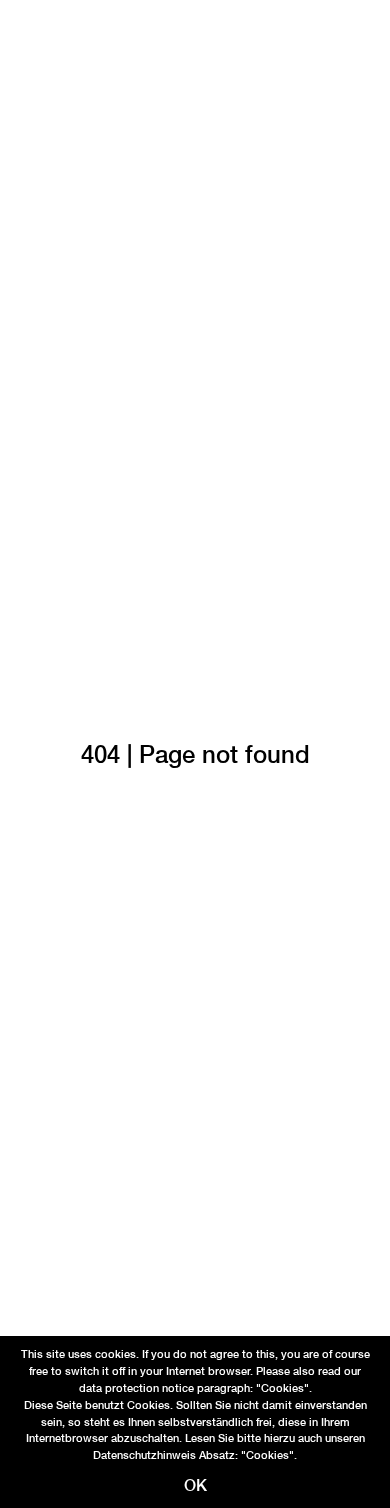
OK (195, 1485)
